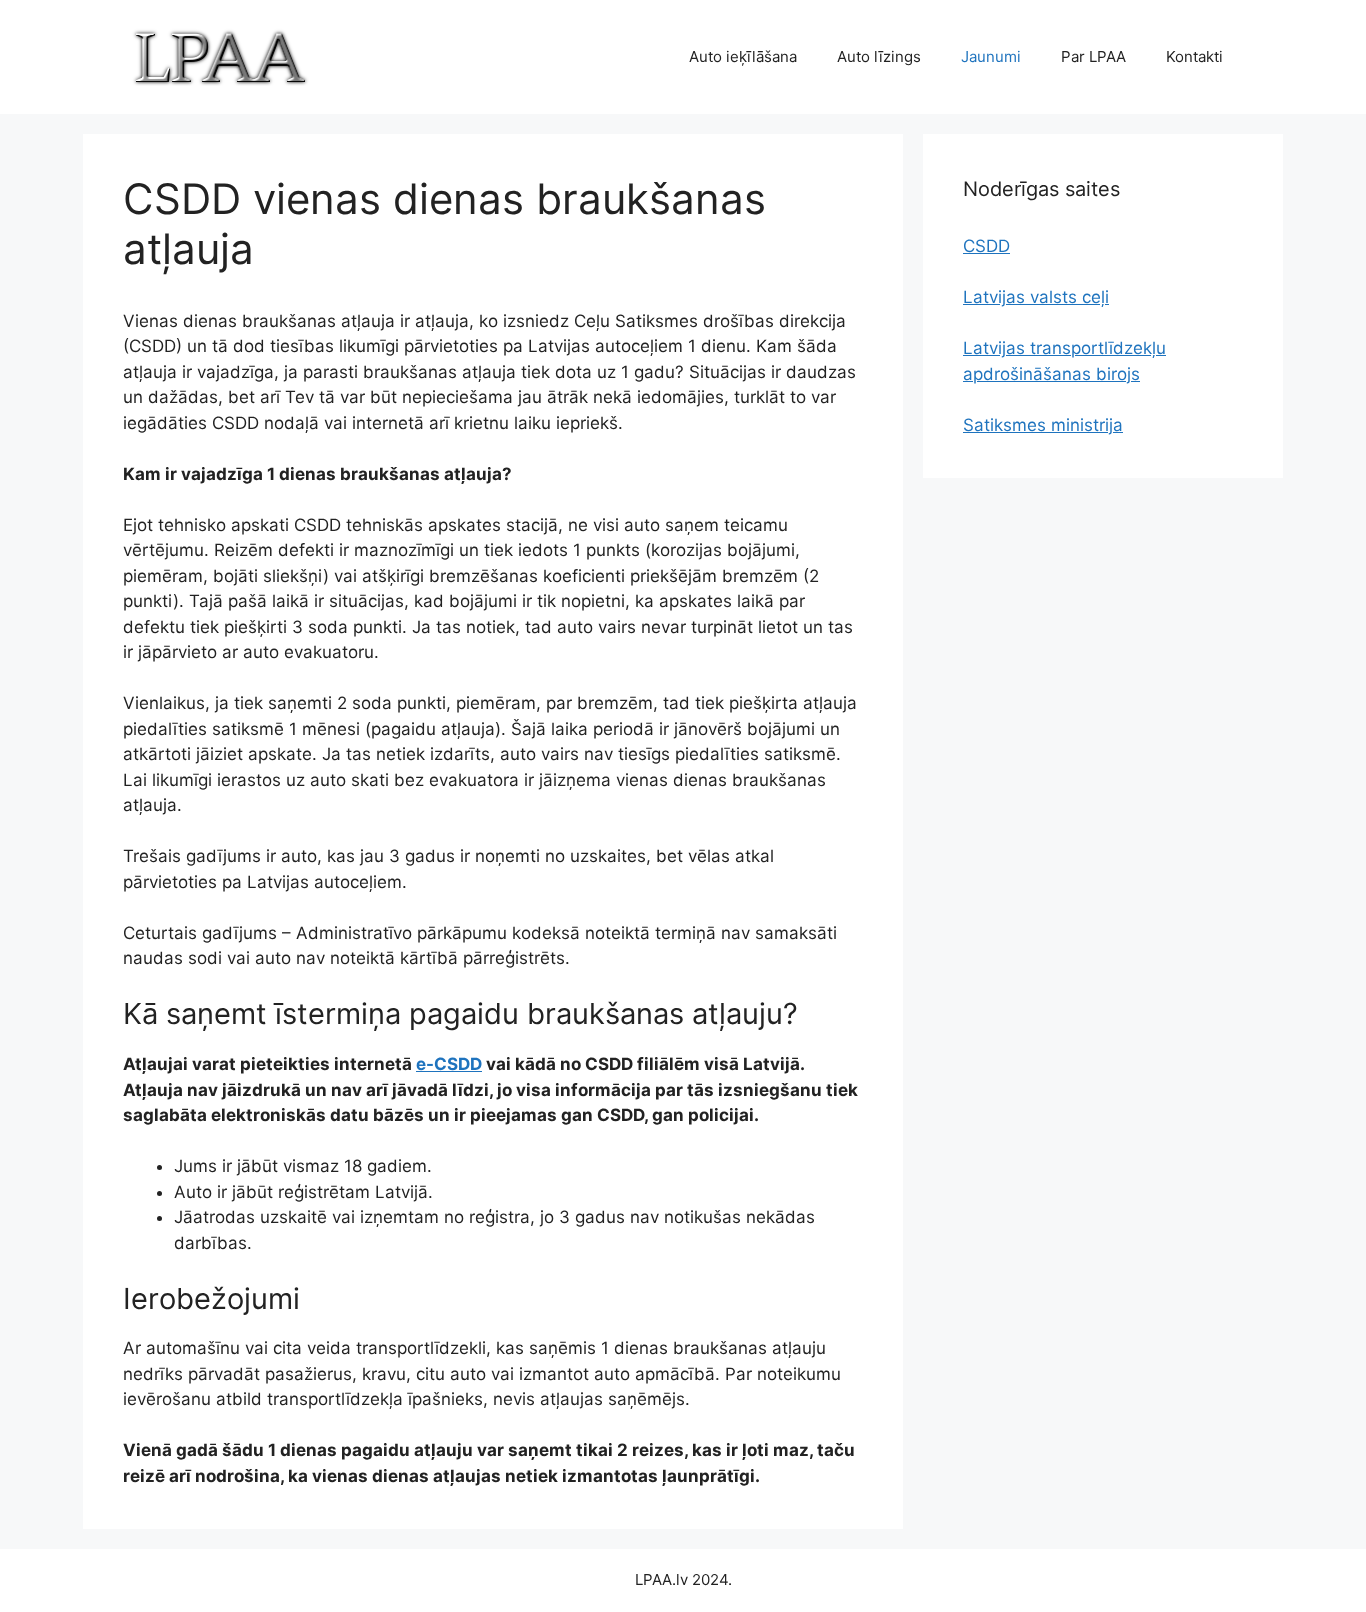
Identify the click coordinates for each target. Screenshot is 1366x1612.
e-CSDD (449, 1064)
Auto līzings (879, 56)
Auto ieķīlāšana (743, 56)
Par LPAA (1093, 56)
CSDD (986, 246)
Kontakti (1194, 56)
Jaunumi (991, 56)
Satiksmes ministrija (1043, 425)
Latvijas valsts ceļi (1036, 297)
